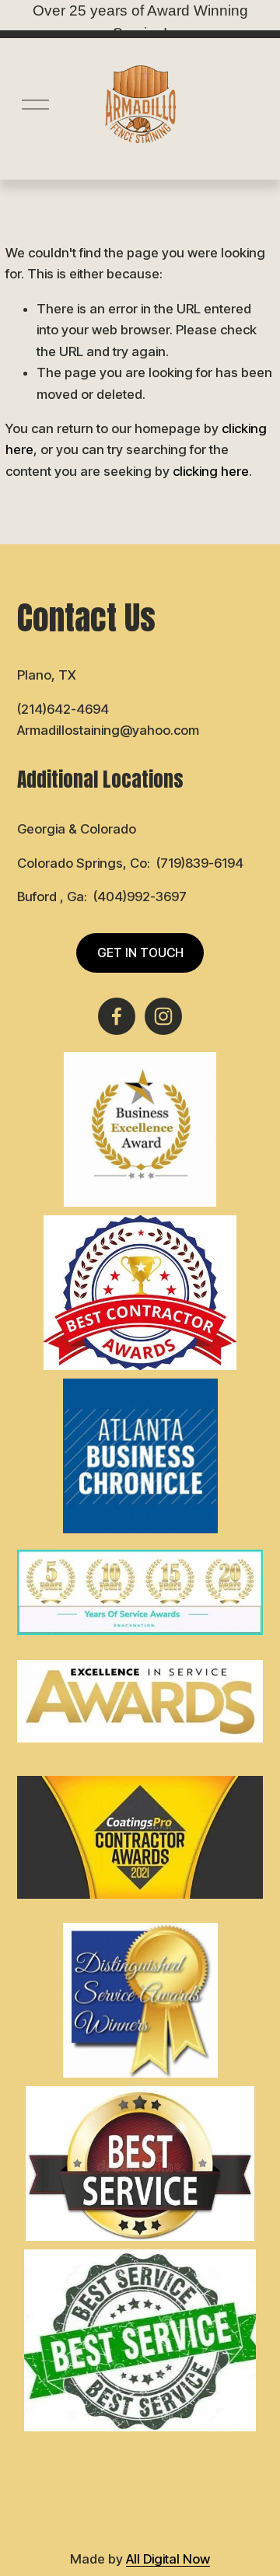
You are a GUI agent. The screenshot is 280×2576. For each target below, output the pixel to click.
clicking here (211, 471)
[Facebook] (117, 1016)
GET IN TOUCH (140, 953)
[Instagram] (163, 1016)
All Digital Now (168, 2559)
